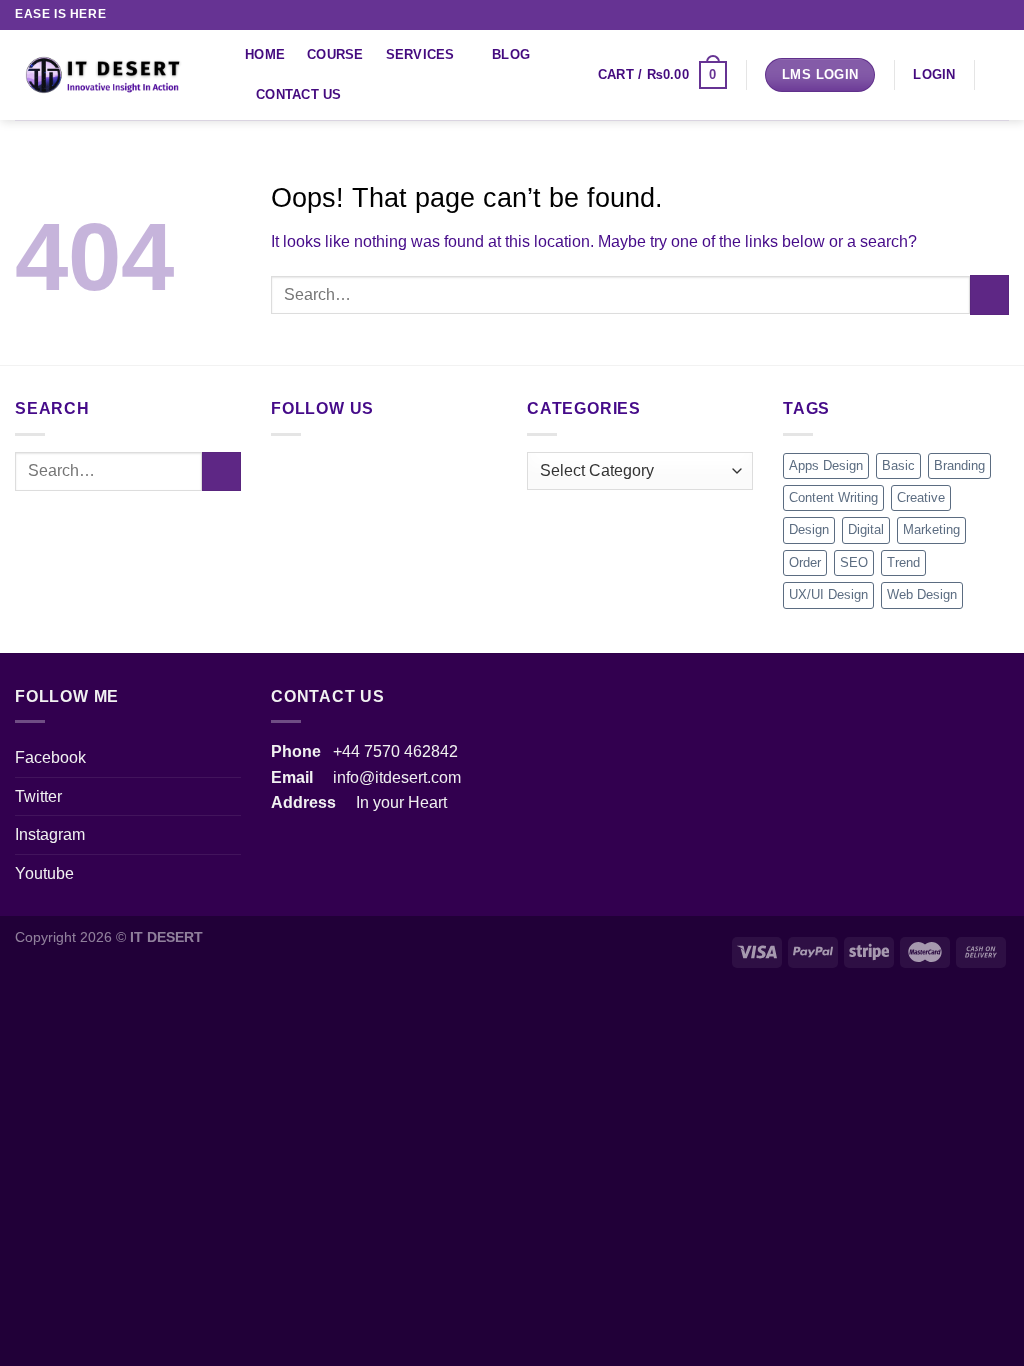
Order (805, 562)
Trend (903, 562)
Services (420, 54)
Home (265, 54)
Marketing (931, 529)
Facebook (50, 757)
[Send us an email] (942, 15)
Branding (959, 465)
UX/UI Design (828, 594)
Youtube (44, 873)
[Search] (1001, 75)
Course (335, 54)
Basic (898, 465)
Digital (866, 529)
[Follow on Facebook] (903, 15)
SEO (854, 562)
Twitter (38, 796)
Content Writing (833, 497)
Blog (511, 54)
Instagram (50, 834)
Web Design (922, 594)
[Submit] (989, 294)
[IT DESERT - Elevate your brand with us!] (115, 75)
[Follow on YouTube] (999, 15)
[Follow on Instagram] (923, 15)
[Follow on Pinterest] (980, 15)
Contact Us (299, 94)
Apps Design (826, 465)
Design (809, 529)
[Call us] (961, 15)
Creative (921, 497)
